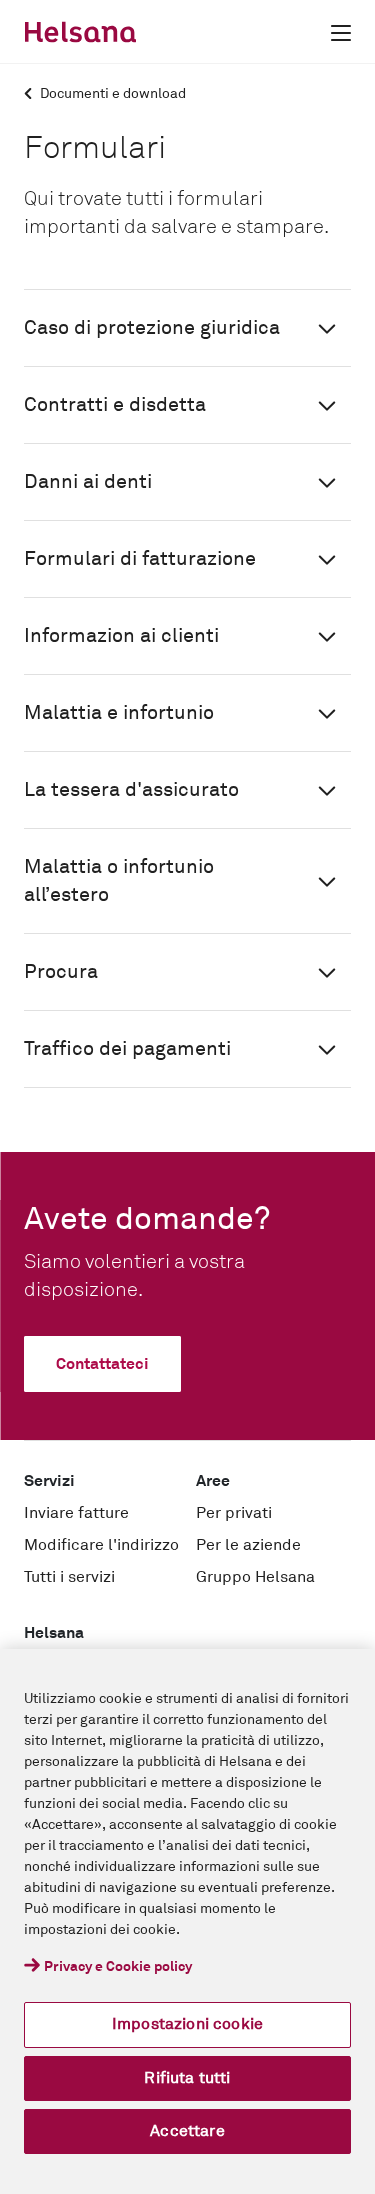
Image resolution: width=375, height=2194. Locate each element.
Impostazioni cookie (187, 2024)
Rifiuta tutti (187, 2078)
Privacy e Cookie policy (118, 1967)
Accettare (187, 2131)
